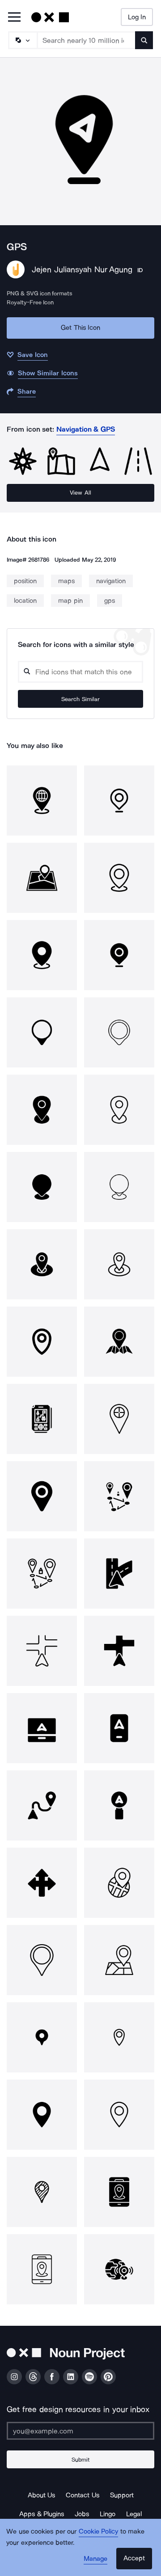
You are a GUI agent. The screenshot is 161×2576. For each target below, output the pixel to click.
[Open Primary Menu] (14, 18)
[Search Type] (22, 40)
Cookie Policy (99, 2531)
